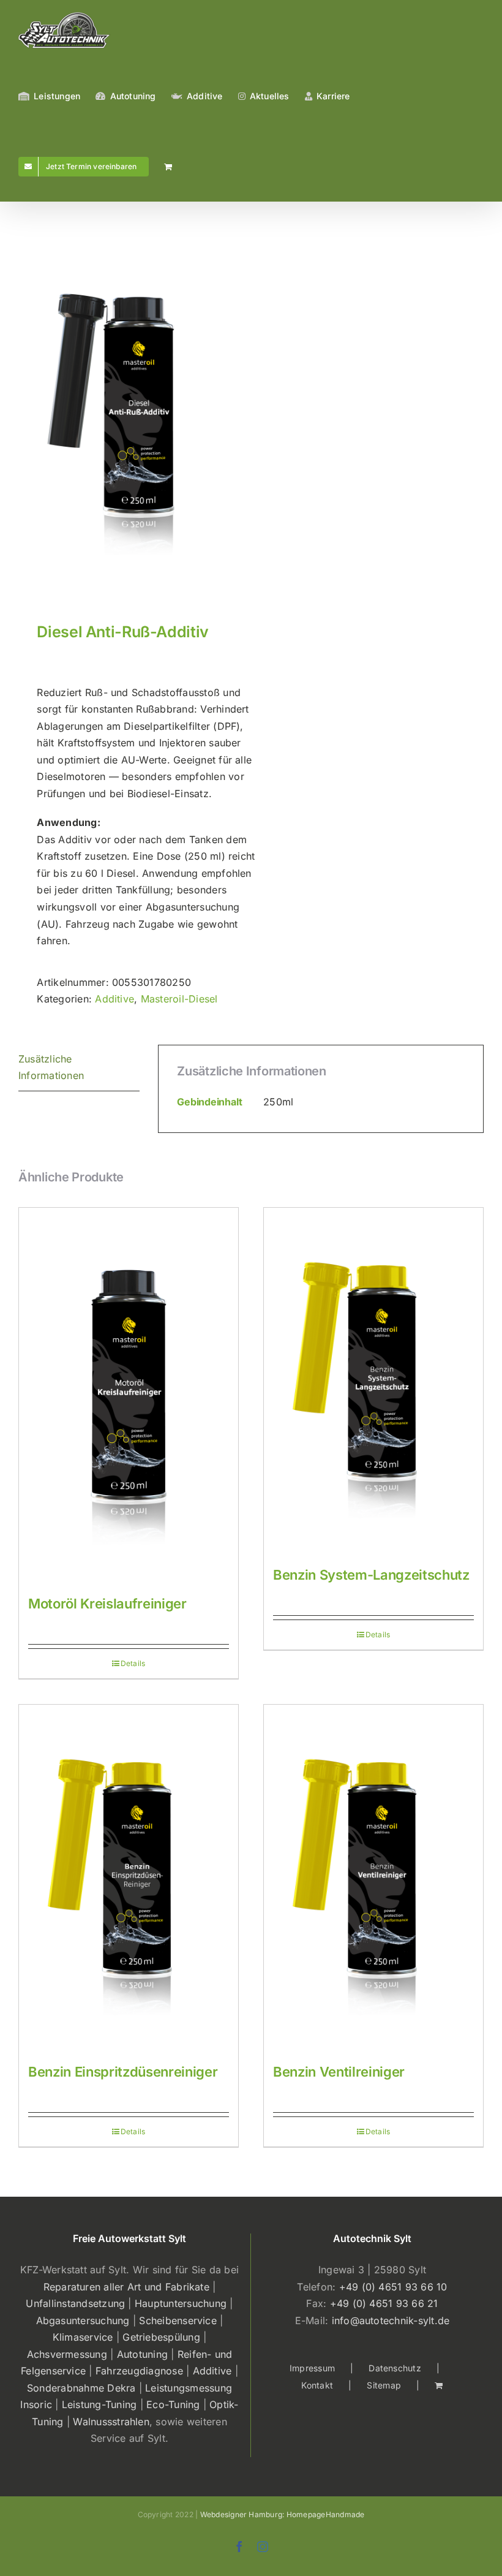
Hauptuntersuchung (181, 2303)
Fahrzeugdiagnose (139, 2371)
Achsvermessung (67, 2354)
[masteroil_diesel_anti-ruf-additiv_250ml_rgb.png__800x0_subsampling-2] (130, 415)
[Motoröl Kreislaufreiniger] (129, 1396)
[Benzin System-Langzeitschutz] (373, 1381)
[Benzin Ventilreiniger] (373, 1878)
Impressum (312, 2368)
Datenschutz (395, 2368)
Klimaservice (83, 2337)
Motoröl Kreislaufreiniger (107, 1604)
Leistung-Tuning (99, 2404)
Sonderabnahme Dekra (81, 2388)
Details (133, 1663)
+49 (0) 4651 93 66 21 (384, 2303)
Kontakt (317, 2385)
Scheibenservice (178, 2320)
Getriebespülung (161, 2337)
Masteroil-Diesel (179, 999)
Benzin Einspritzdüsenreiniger (123, 2072)
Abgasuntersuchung (83, 2320)
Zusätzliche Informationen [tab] (51, 1067)
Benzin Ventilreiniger (339, 2072)
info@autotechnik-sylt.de (391, 2320)
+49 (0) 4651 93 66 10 (393, 2287)
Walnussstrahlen (111, 2422)
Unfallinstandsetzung (75, 2303)
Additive (114, 999)
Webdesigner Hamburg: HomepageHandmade (283, 2514)
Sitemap (384, 2385)
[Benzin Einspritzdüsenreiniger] (129, 1878)
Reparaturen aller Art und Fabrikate (126, 2287)
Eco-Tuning (173, 2404)
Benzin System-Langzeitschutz (371, 1575)
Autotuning (142, 2354)
